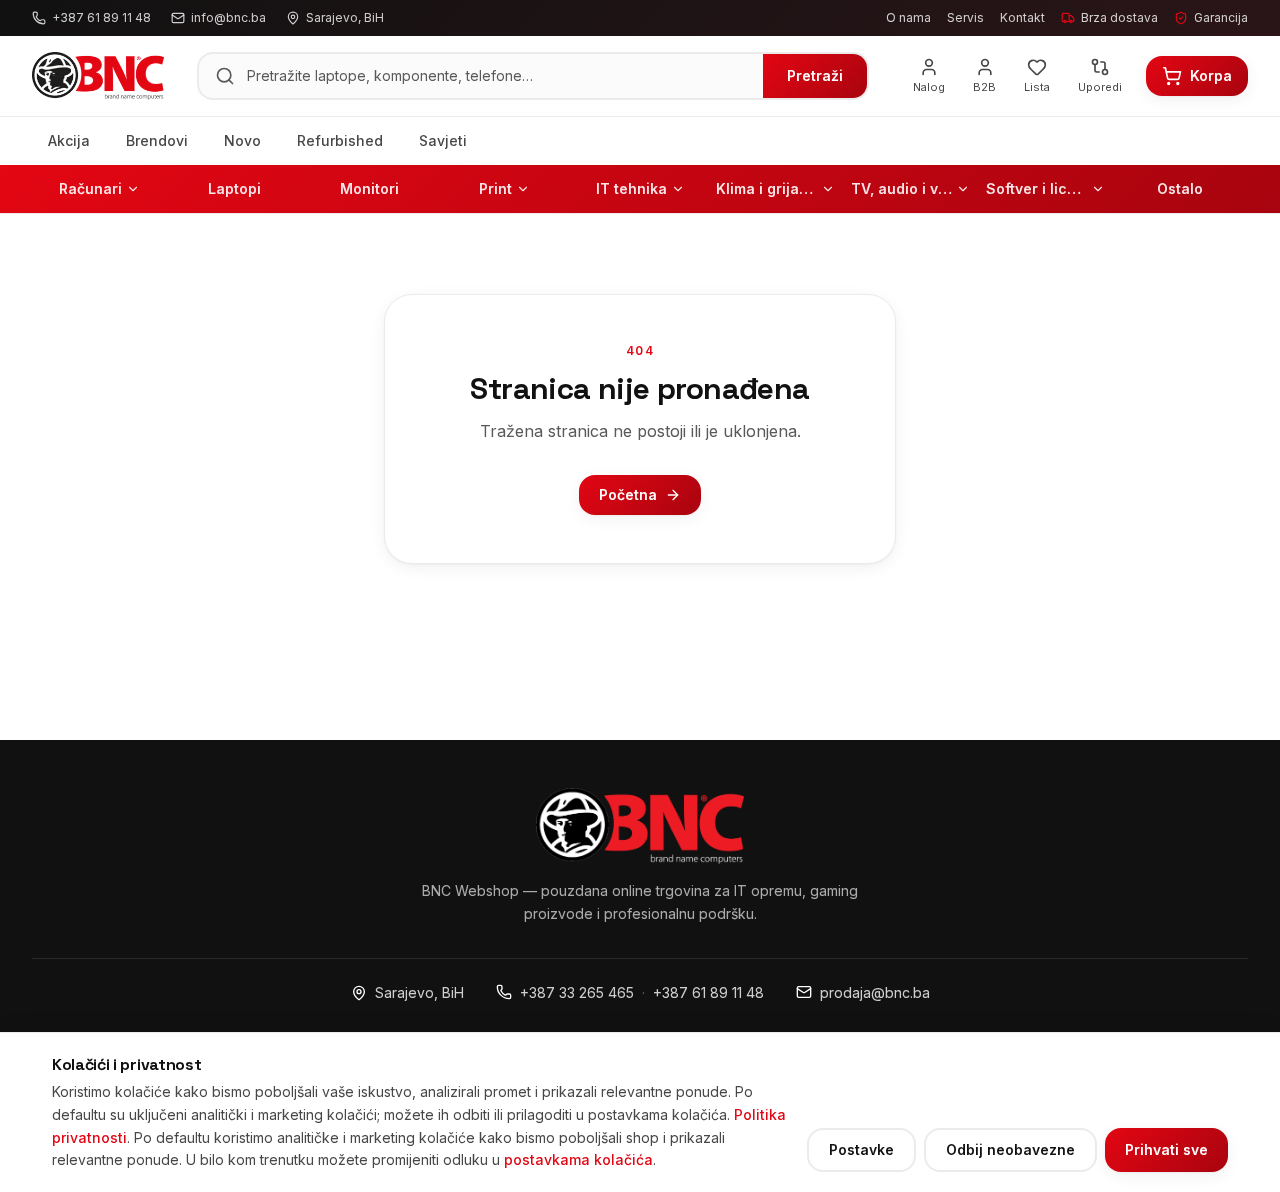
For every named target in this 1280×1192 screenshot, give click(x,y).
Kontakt (1022, 17)
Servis (965, 17)
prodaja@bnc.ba (875, 992)
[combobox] (499, 76)
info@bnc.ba (228, 17)
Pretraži (815, 75)
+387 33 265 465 (577, 992)
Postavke (861, 1149)
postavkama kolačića (578, 1159)
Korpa (1211, 75)
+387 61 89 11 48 (708, 992)
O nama (908, 17)
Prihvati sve (1166, 1149)
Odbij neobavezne (1010, 1149)
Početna (628, 494)
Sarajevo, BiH (419, 992)
